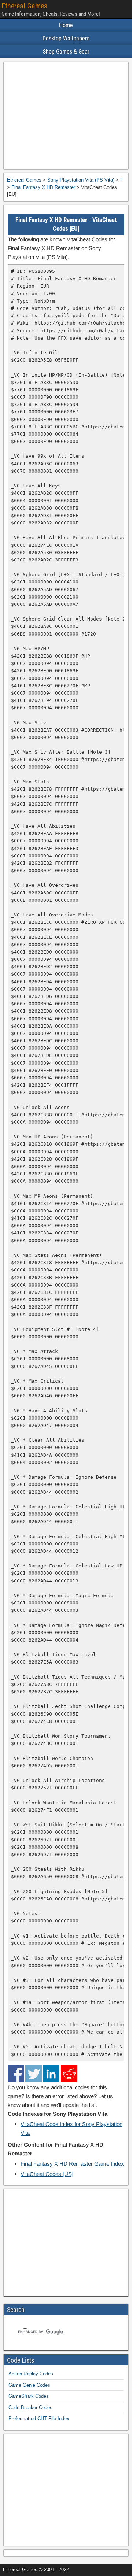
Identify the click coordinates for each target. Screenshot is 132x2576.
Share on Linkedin (51, 2074)
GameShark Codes (29, 2396)
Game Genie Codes (29, 2385)
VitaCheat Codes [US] (47, 2174)
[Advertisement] (66, 116)
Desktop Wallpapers (66, 38)
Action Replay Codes (31, 2374)
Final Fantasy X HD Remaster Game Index (72, 2164)
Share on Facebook (16, 2074)
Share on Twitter (34, 2074)
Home (66, 25)
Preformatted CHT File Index (39, 2418)
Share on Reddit (69, 2074)
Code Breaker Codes (30, 2407)
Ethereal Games (24, 6)
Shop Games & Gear (66, 52)
